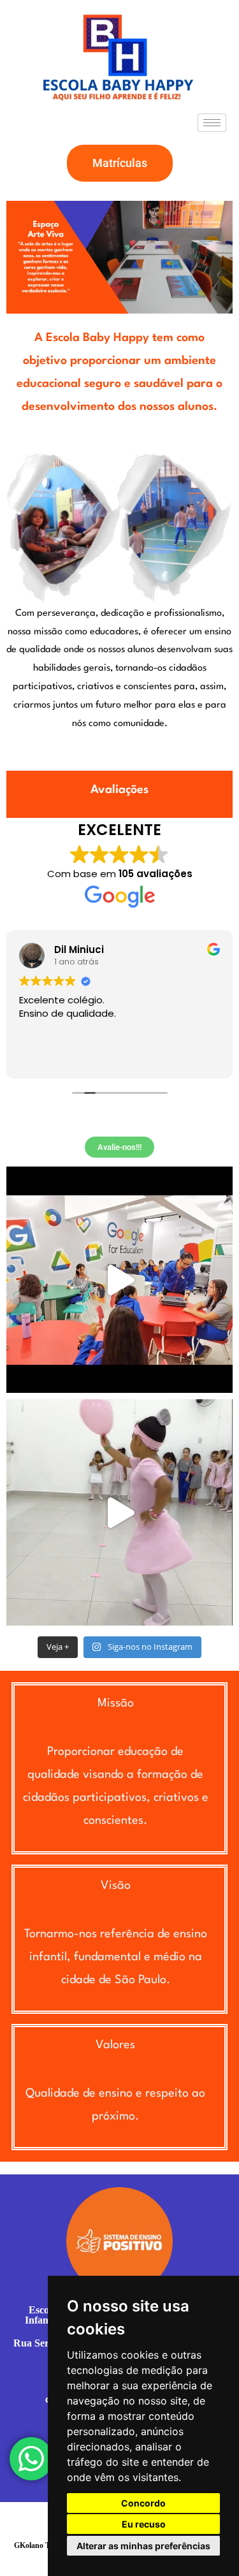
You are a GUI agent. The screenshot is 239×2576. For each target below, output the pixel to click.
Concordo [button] (143, 2503)
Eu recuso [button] (144, 2524)
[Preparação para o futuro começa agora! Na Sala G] (119, 1280)
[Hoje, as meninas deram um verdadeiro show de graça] (119, 1512)
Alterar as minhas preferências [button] (143, 2546)
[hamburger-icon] (212, 123)
